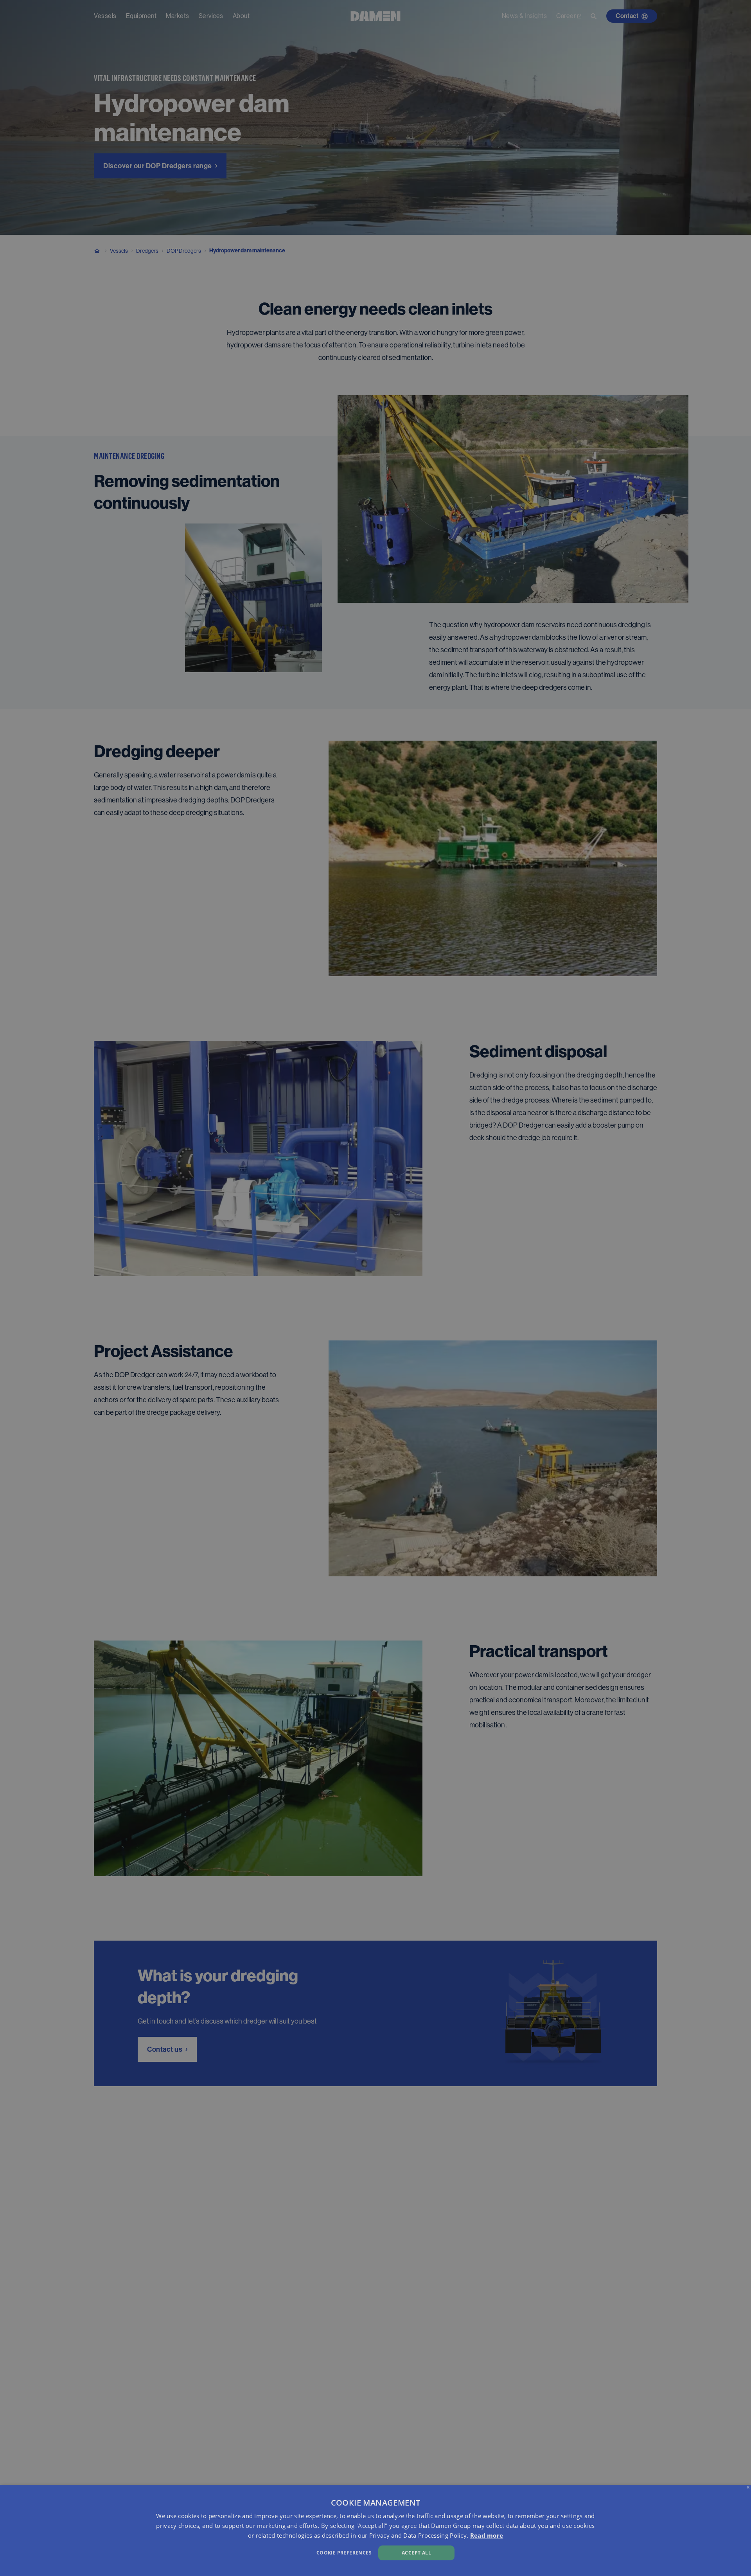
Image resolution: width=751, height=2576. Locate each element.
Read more (487, 2535)
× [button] (748, 2488)
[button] (253, 2552)
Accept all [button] (416, 2553)
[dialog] (375, 2530)
